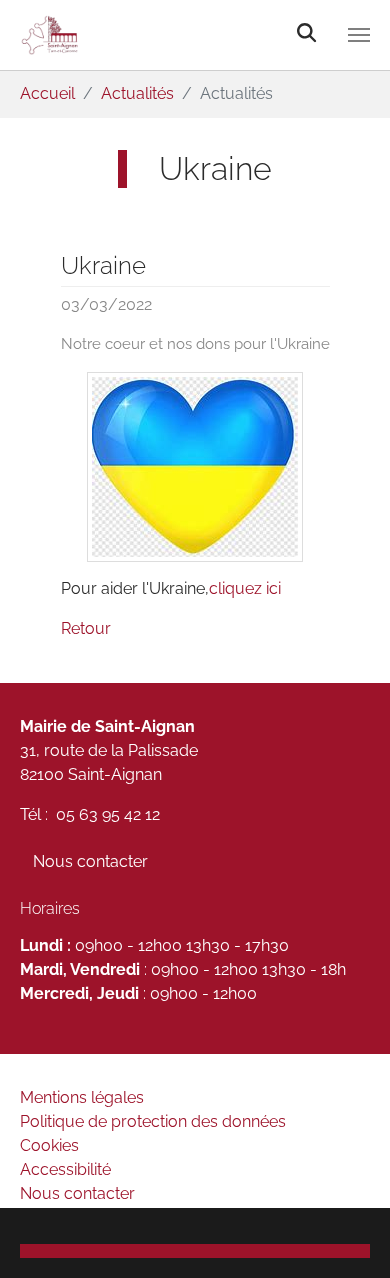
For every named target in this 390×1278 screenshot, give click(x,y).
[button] (195, 1251)
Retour (86, 628)
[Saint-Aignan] (138, 35)
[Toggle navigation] (359, 35)
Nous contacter (90, 861)
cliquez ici (245, 588)
